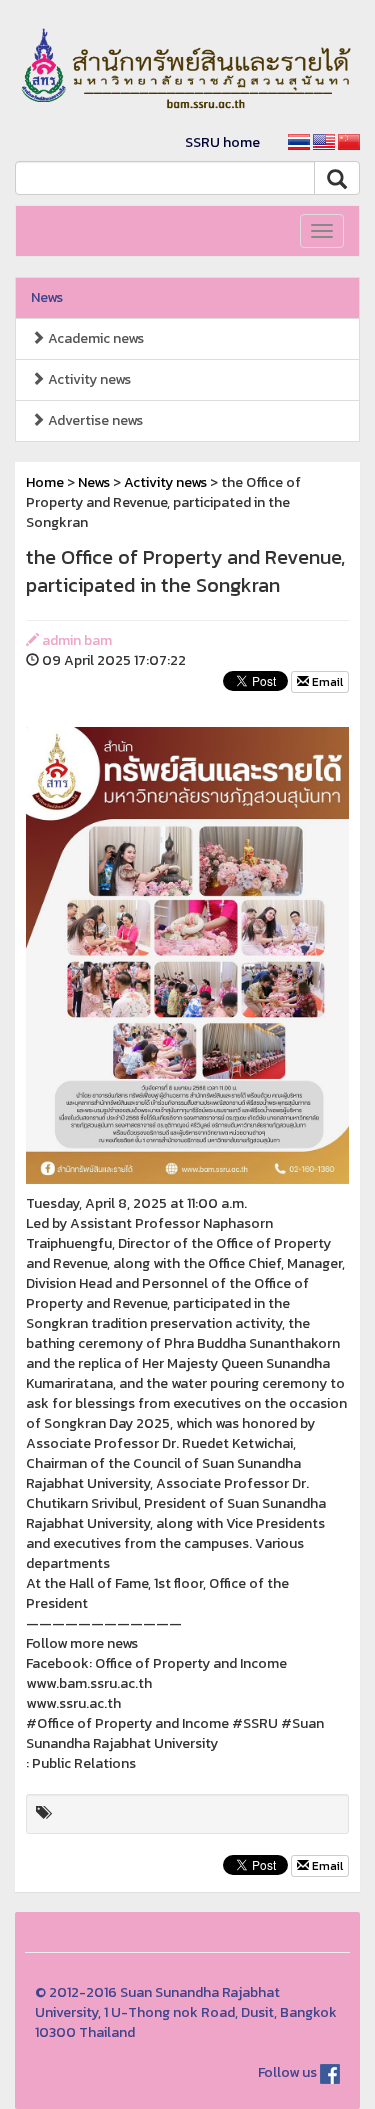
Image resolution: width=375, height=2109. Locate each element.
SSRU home (222, 142)
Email (326, 682)
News (47, 297)
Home (45, 482)
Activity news (88, 379)
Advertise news (94, 420)
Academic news (94, 338)
